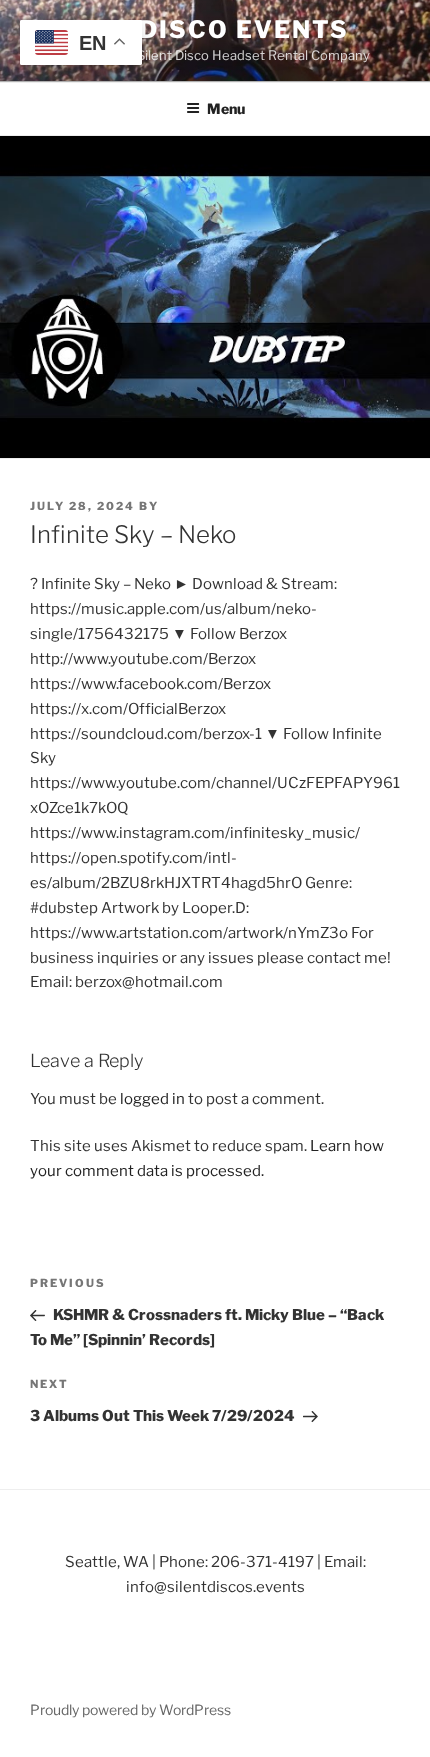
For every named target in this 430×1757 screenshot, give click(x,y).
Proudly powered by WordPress (130, 1709)
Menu (226, 108)
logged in (152, 1099)
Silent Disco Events (189, 29)
